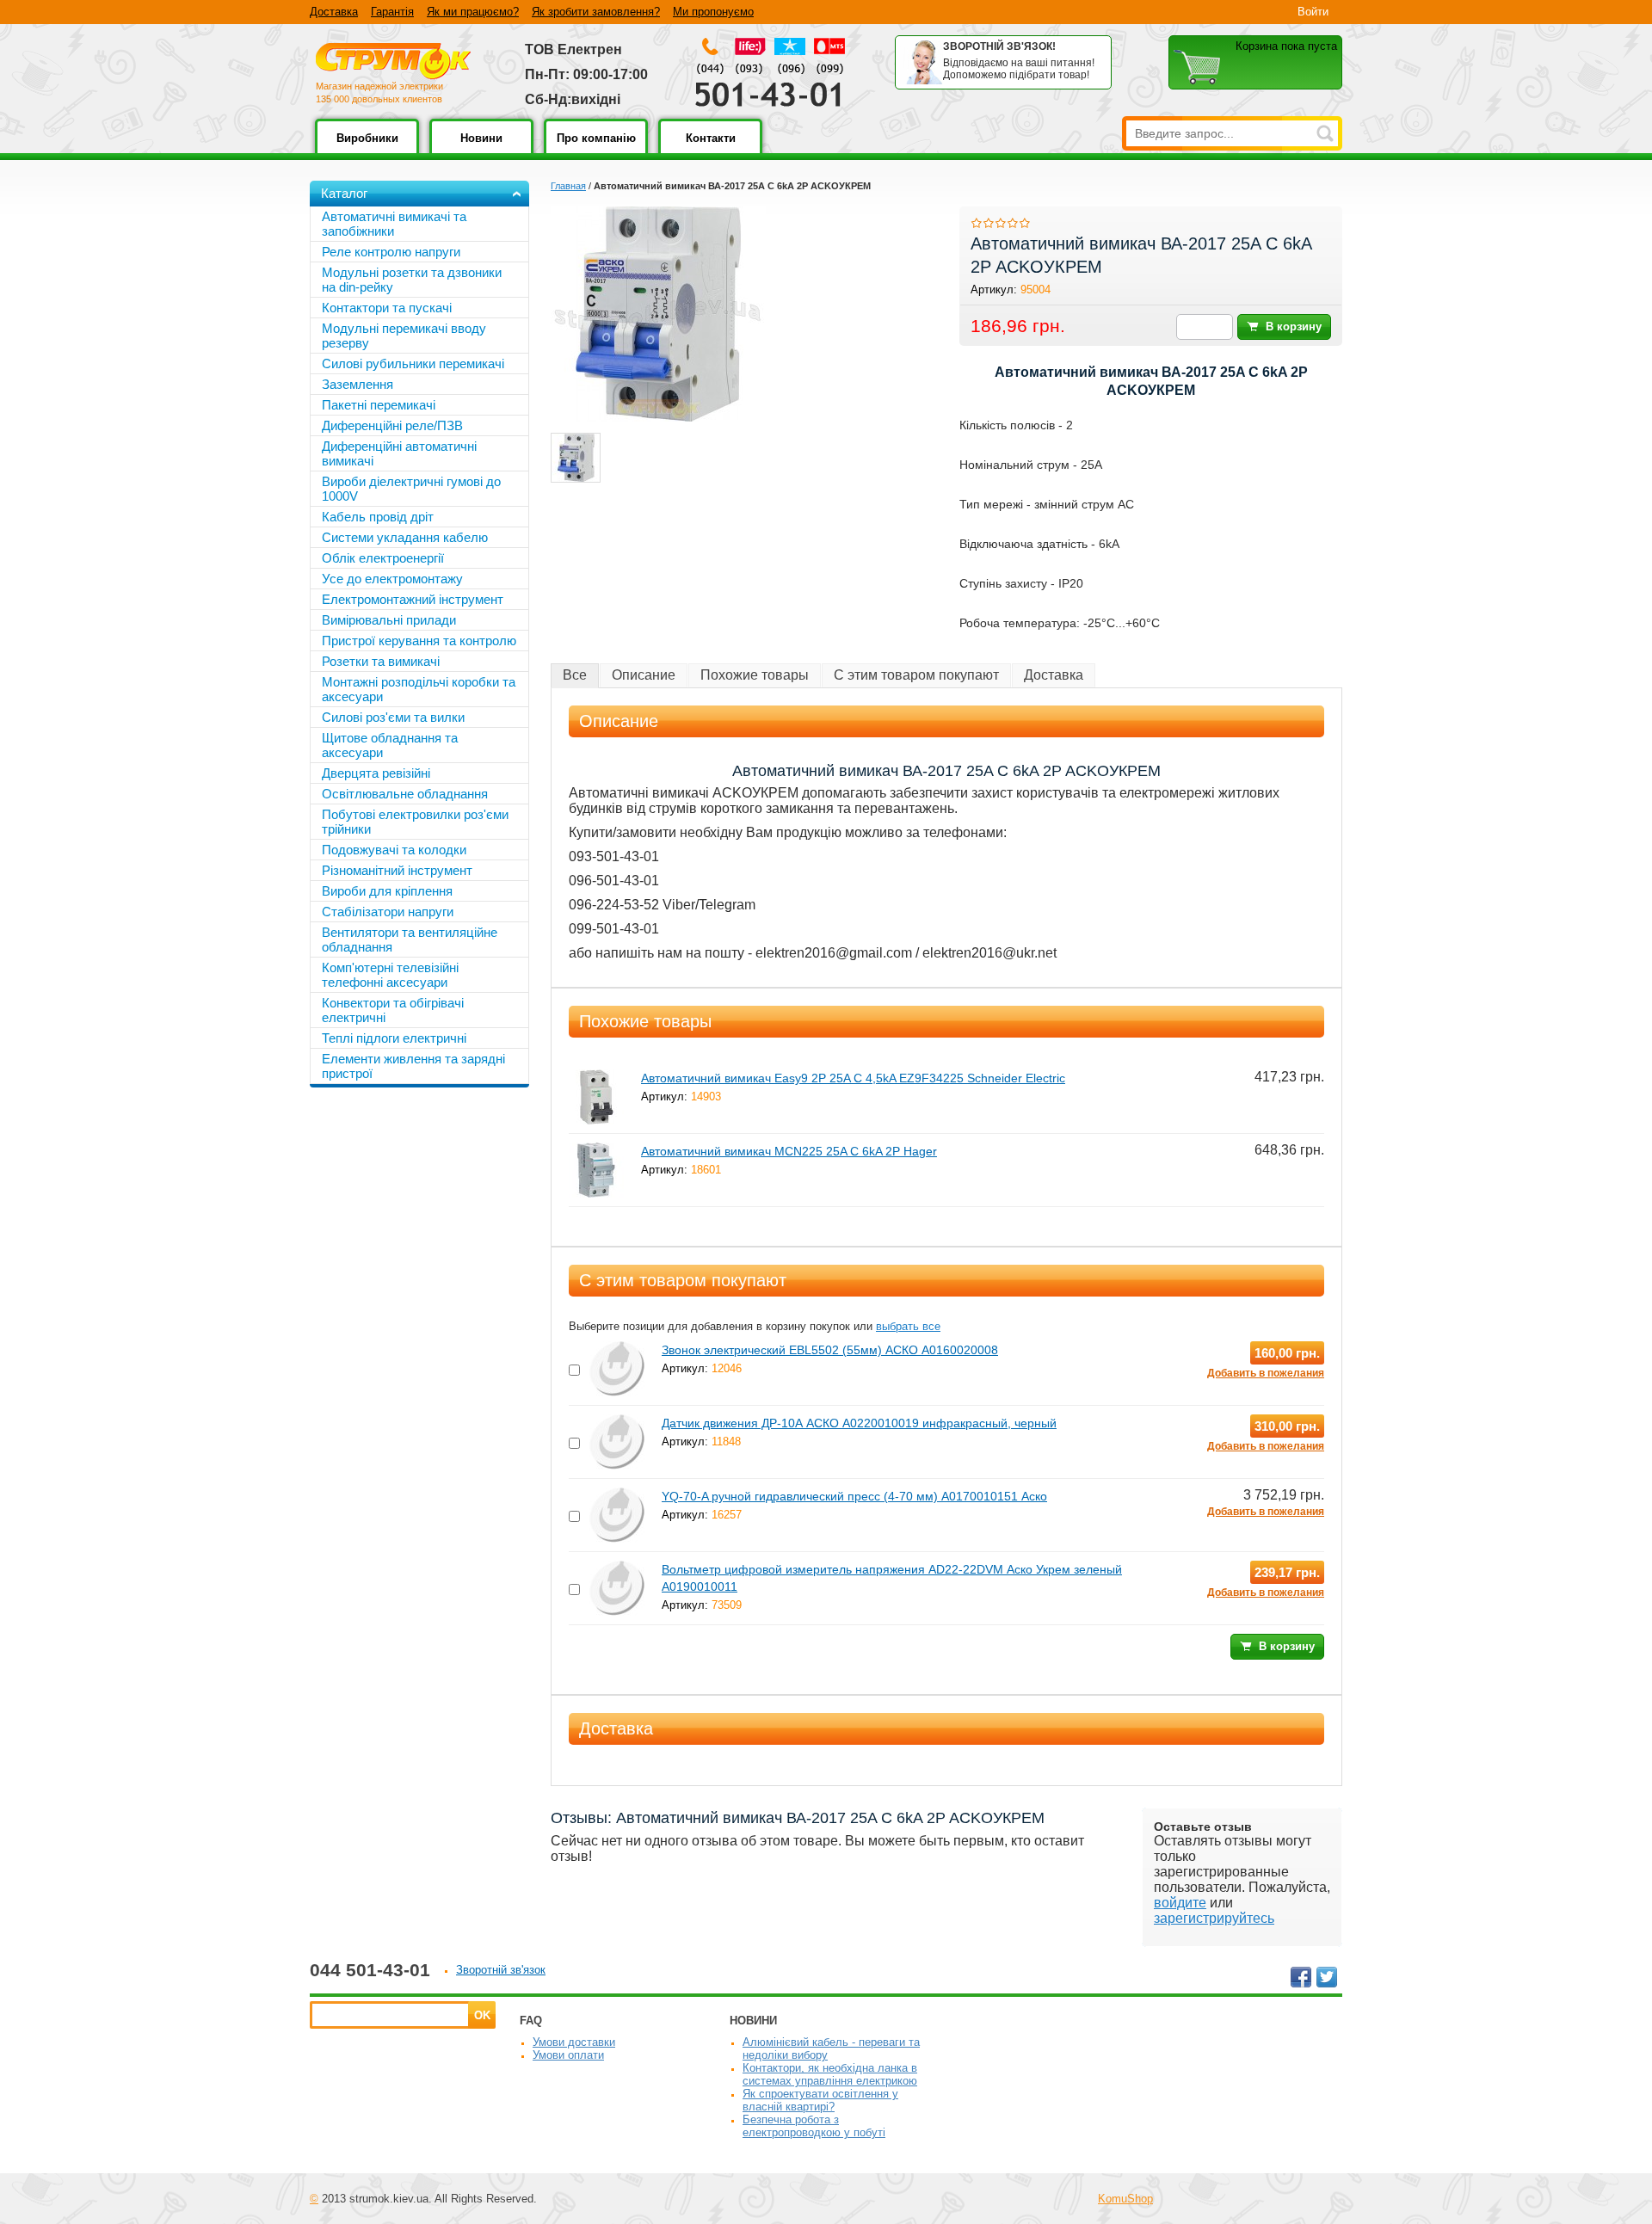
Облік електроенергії (383, 558)
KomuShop (1125, 2199)
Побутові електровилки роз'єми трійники (415, 822)
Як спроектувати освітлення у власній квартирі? (820, 2100)
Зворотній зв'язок (501, 1970)
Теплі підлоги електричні (394, 1038)
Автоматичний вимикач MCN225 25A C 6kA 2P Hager (789, 1151)
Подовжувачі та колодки (394, 850)
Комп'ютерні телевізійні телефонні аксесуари (390, 975)
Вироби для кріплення (387, 891)
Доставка (334, 12)
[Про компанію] (596, 150)
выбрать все (908, 1326)
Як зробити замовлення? (596, 12)
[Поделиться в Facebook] (1301, 1977)
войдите (1180, 1903)
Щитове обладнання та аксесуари (390, 745)
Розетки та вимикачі (381, 661)
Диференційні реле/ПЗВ (392, 425)
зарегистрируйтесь (1214, 1918)
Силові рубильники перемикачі (413, 363)
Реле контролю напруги (391, 252)
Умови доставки (574, 2042)
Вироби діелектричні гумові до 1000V (411, 489)
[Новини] (481, 150)
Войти (1313, 12)
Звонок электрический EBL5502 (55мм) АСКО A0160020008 (830, 1350)
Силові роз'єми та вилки (393, 717)
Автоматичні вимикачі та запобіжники (394, 224)
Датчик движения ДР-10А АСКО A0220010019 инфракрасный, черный (859, 1423)
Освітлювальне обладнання (405, 794)
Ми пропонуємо (713, 12)
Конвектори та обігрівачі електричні (393, 1010)
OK (482, 2015)
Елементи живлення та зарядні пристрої (413, 1066)
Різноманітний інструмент (397, 870)
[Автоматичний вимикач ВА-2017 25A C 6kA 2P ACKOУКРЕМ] (576, 458)
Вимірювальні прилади (389, 620)
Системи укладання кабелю (405, 537)
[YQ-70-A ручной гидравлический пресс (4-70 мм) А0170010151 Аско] (617, 1495)
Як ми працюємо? (473, 12)
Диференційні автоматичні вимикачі (399, 453)
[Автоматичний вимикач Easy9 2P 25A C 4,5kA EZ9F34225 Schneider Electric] (596, 1077)
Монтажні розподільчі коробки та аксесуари (419, 689)
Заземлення (358, 384)
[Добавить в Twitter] (1327, 1977)
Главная (568, 186)
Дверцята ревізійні (376, 773)
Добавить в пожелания (1266, 1373)
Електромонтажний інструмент (413, 599)
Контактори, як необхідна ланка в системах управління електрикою (830, 2074)
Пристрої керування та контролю (419, 641)
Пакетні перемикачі (379, 405)
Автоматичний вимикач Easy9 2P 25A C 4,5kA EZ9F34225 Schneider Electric (853, 1078)
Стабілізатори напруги (388, 912)
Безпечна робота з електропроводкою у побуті (814, 2126)
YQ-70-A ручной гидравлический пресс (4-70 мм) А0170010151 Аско (854, 1496)
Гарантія (392, 12)
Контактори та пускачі (387, 308)
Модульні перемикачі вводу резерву (404, 336)
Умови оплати (568, 2055)
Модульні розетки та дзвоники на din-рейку (412, 280)
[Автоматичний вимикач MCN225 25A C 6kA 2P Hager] (596, 1150)
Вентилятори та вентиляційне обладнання (410, 940)
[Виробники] (367, 150)
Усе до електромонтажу (392, 579)
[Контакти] (710, 150)
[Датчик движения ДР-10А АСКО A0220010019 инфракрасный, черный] (617, 1422)
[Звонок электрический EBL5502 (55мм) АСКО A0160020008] (617, 1349)
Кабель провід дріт (378, 517)
